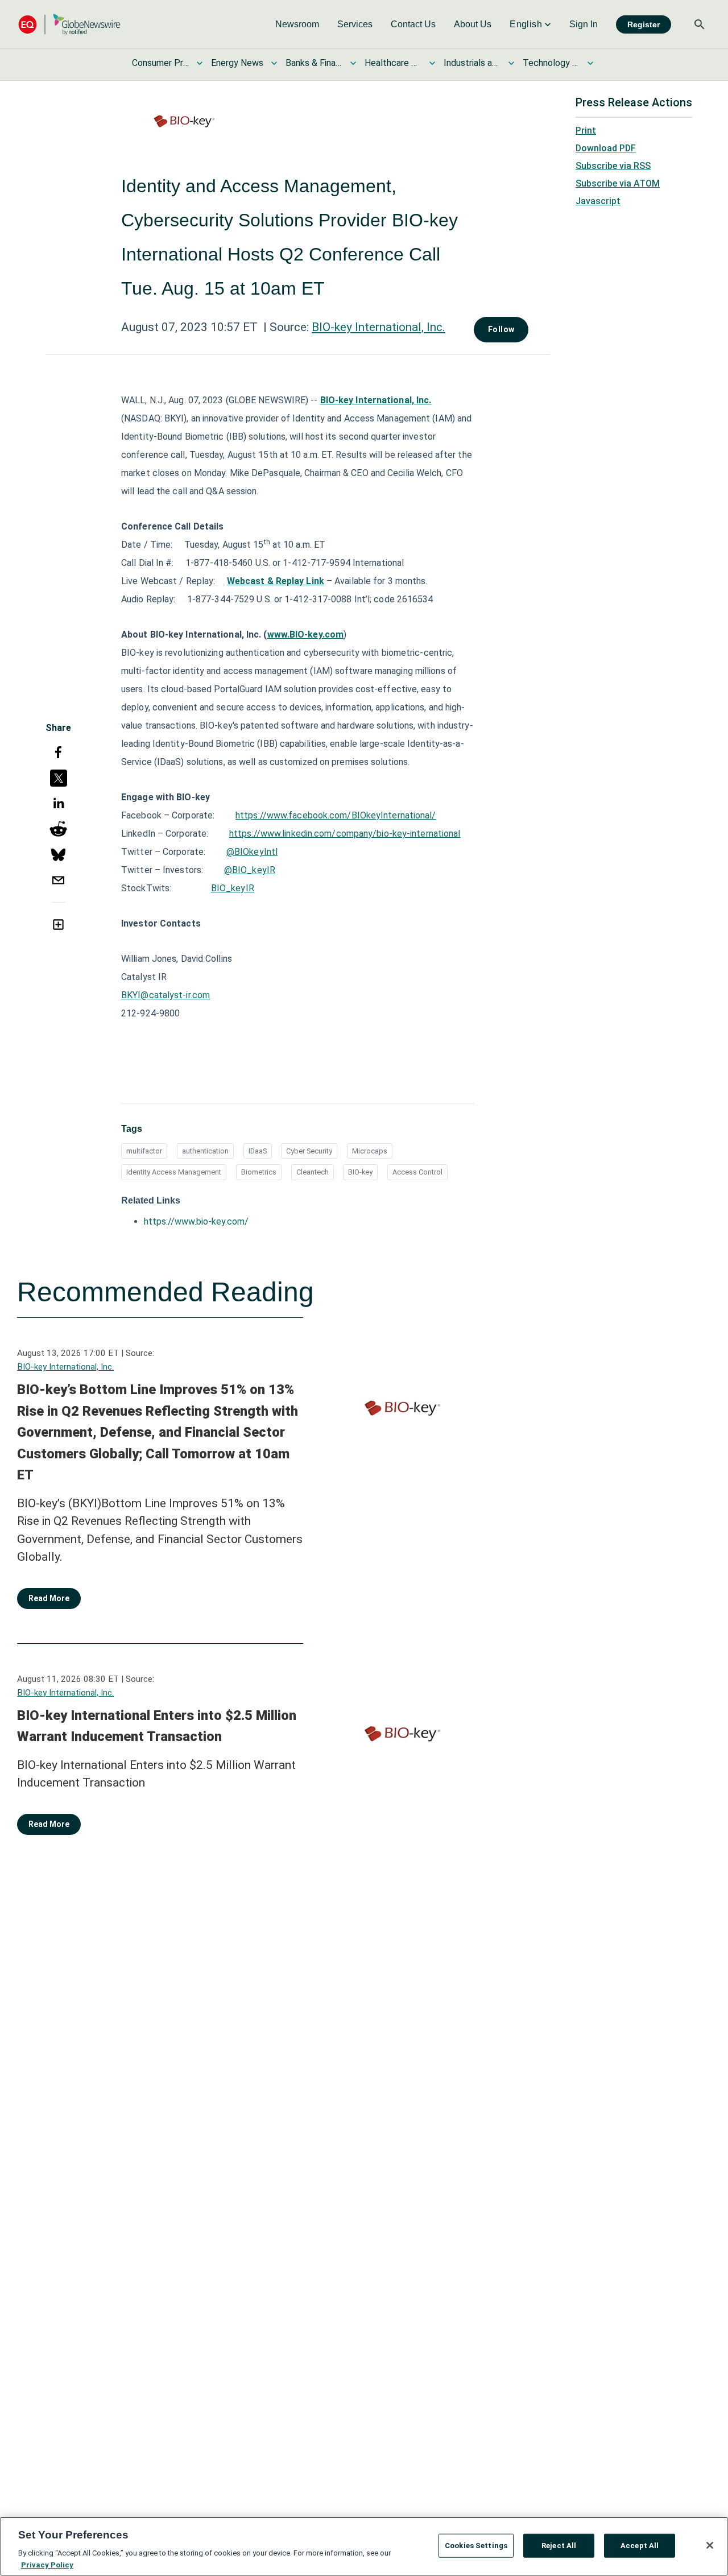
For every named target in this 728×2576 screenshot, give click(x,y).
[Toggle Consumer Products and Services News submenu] (200, 63)
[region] (364, 2546)
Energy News (237, 63)
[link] (297, 24)
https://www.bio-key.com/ (196, 1221)
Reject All (559, 2546)
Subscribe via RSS (613, 166)
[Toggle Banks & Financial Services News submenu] (353, 63)
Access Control (417, 1172)
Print (586, 131)
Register (644, 24)
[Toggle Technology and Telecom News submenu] (590, 63)
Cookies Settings (476, 2546)
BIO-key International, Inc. (379, 327)
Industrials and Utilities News (472, 63)
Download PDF (606, 148)
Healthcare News (393, 63)
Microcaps (370, 1151)
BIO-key (360, 1172)
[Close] (710, 2545)
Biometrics (259, 1172)
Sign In (584, 24)
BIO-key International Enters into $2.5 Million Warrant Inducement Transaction (157, 1726)
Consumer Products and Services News (160, 63)
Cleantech (313, 1172)
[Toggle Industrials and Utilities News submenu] (511, 63)
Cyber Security (309, 1151)
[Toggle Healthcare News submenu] (432, 63)
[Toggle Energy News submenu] (274, 63)
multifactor (144, 1151)
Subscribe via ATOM (618, 183)
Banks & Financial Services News (314, 63)
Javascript (598, 201)
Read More (49, 1598)
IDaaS (258, 1151)
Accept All (640, 2546)
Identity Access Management (174, 1172)
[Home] (69, 24)
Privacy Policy (47, 2564)
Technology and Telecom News (551, 63)
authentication (205, 1151)
